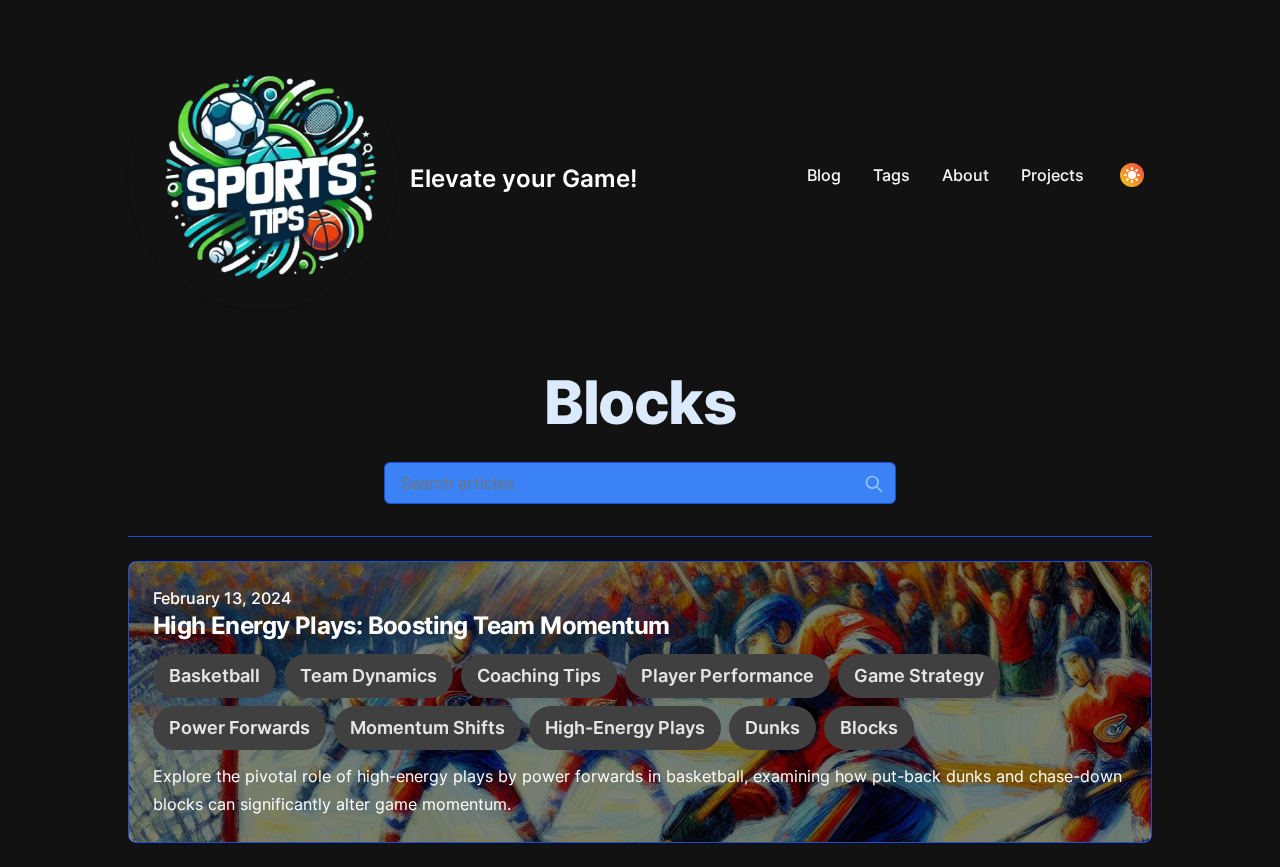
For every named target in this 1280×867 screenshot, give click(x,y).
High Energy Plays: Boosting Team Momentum (411, 625)
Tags (891, 175)
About (965, 175)
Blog (824, 175)
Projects (1052, 175)
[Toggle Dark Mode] (1132, 175)
